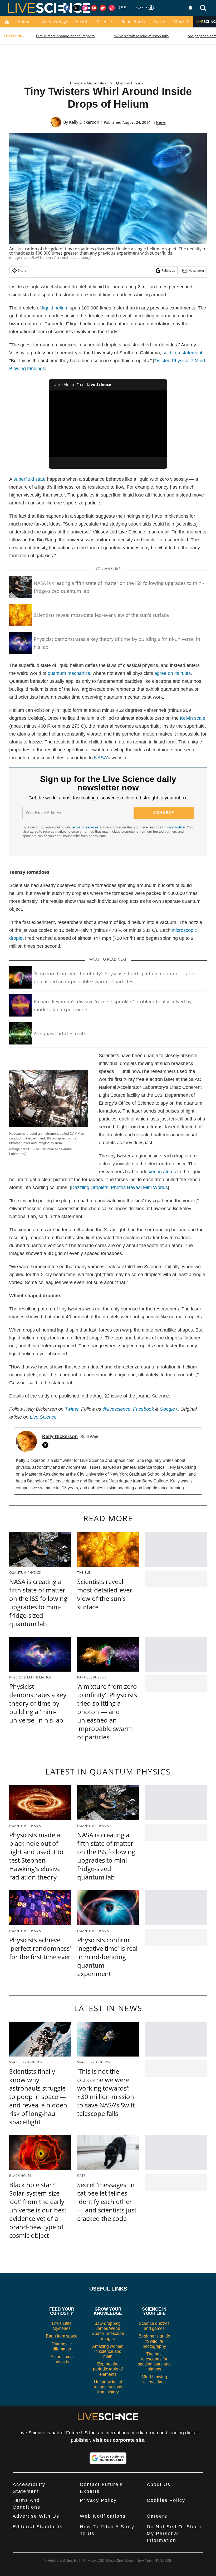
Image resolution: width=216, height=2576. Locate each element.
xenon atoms (162, 1172)
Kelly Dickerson (84, 122)
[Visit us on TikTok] (112, 8)
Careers (157, 2516)
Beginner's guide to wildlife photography (154, 2341)
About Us (159, 2484)
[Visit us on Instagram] (85, 8)
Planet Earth (133, 22)
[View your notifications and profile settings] (190, 8)
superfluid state (30, 479)
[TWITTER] (47, 1445)
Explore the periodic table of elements (108, 2369)
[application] (108, 424)
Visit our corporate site (118, 2440)
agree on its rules (173, 673)
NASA (100, 758)
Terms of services (85, 827)
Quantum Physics (130, 83)
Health (82, 22)
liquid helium (55, 308)
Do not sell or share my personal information (174, 2534)
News (161, 122)
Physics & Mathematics (88, 83)
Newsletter (196, 271)
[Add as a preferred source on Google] (108, 2458)
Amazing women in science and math (108, 2351)
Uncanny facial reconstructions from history (108, 2387)
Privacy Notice (173, 827)
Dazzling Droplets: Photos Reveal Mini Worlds (119, 1187)
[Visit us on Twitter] (76, 8)
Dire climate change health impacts (65, 36)
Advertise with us (36, 2516)
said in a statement (182, 353)
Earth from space (62, 2336)
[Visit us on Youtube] (94, 8)
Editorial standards (38, 2527)
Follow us (168, 271)
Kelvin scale (193, 718)
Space (159, 22)
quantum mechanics (69, 673)
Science (104, 22)
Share (22, 271)
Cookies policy (166, 2500)
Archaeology (55, 22)
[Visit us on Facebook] (67, 8)
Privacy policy (98, 2500)
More (179, 22)
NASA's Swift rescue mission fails (141, 36)
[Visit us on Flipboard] (103, 8)
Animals (26, 22)
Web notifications (103, 2516)
